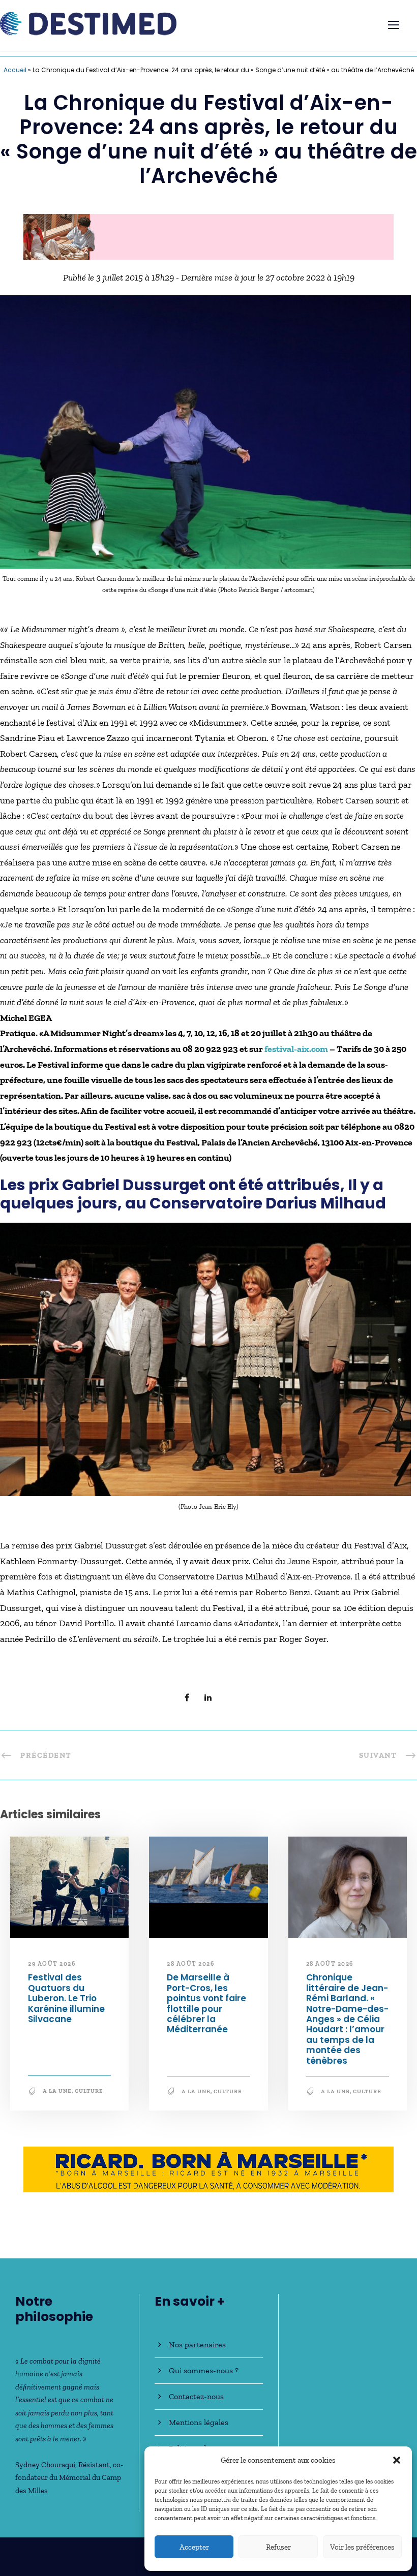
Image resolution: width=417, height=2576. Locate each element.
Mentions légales (199, 2422)
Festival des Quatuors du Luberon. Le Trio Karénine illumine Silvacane (66, 2003)
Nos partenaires (197, 2345)
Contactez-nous (196, 2396)
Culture (89, 2096)
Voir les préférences (362, 2547)
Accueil (15, 70)
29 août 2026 (52, 1969)
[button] (397, 2460)
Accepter (194, 2547)
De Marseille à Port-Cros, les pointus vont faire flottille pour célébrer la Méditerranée (206, 2008)
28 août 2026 (190, 1969)
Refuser (278, 2547)
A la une (57, 2096)
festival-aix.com (296, 1054)
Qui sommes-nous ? (204, 2370)
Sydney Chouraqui (45, 2465)
